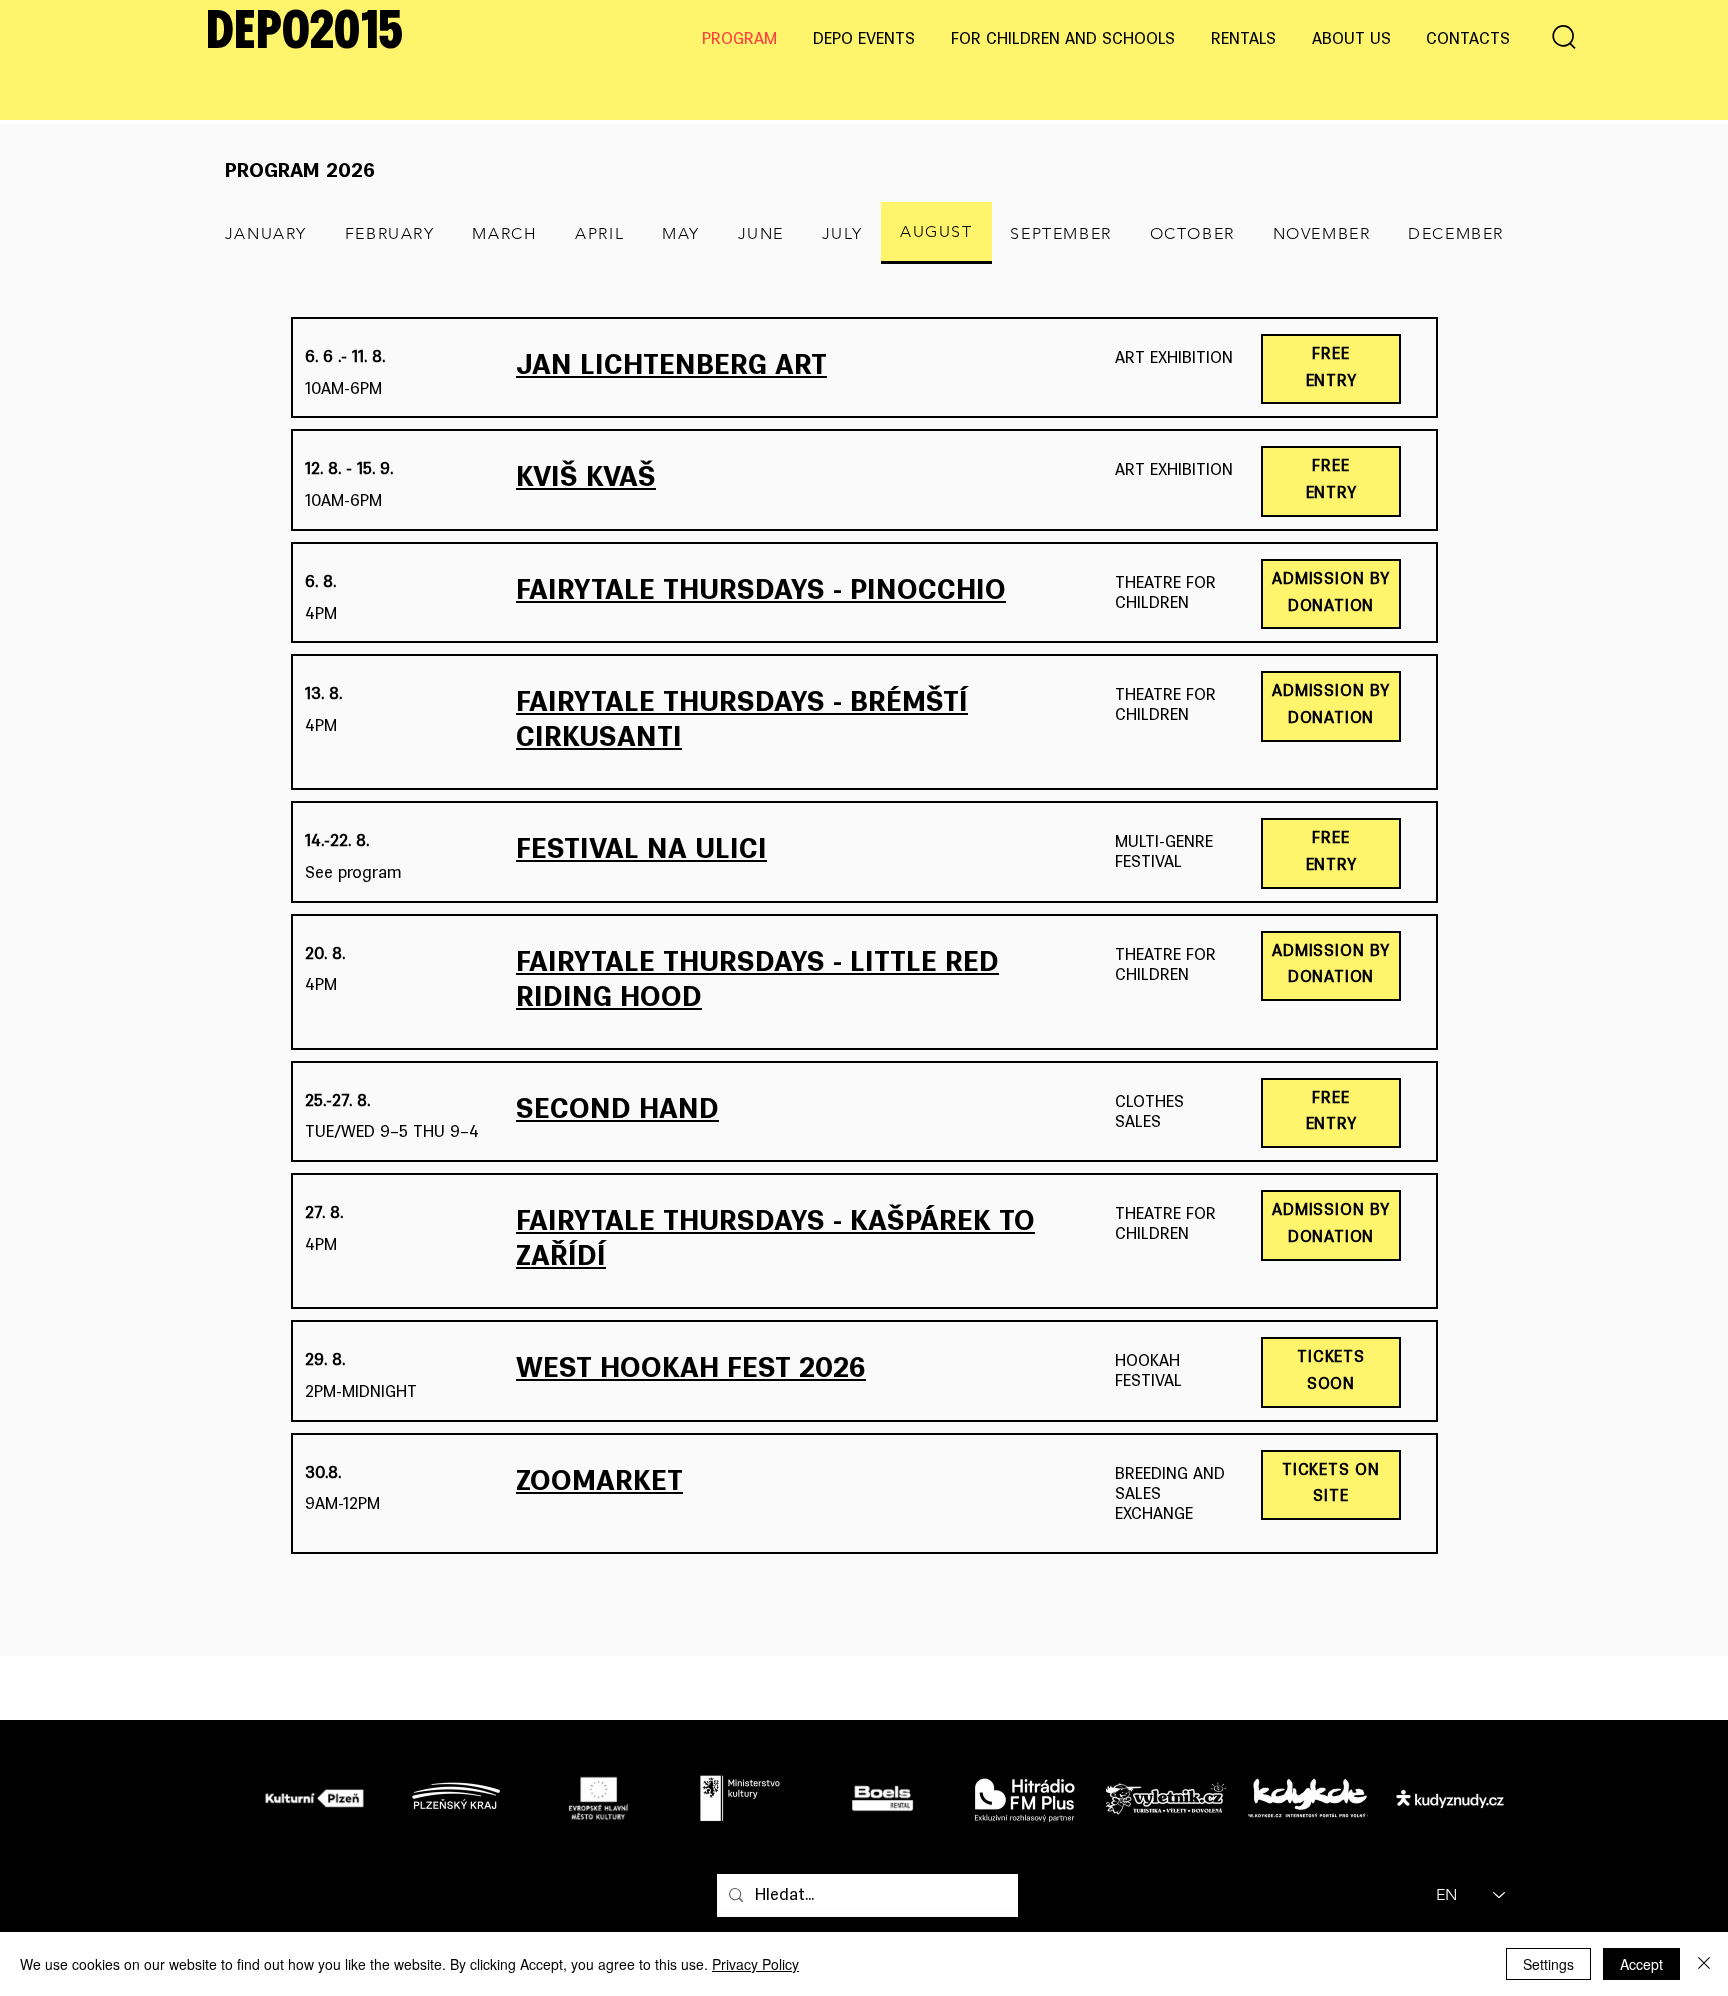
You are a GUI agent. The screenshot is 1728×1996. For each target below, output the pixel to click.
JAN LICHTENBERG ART (671, 367)
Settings (1548, 1964)
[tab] (266, 233)
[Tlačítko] (319, 1797)
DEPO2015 (304, 34)
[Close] (1704, 1964)
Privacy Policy (755, 1964)
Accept (1641, 1964)
